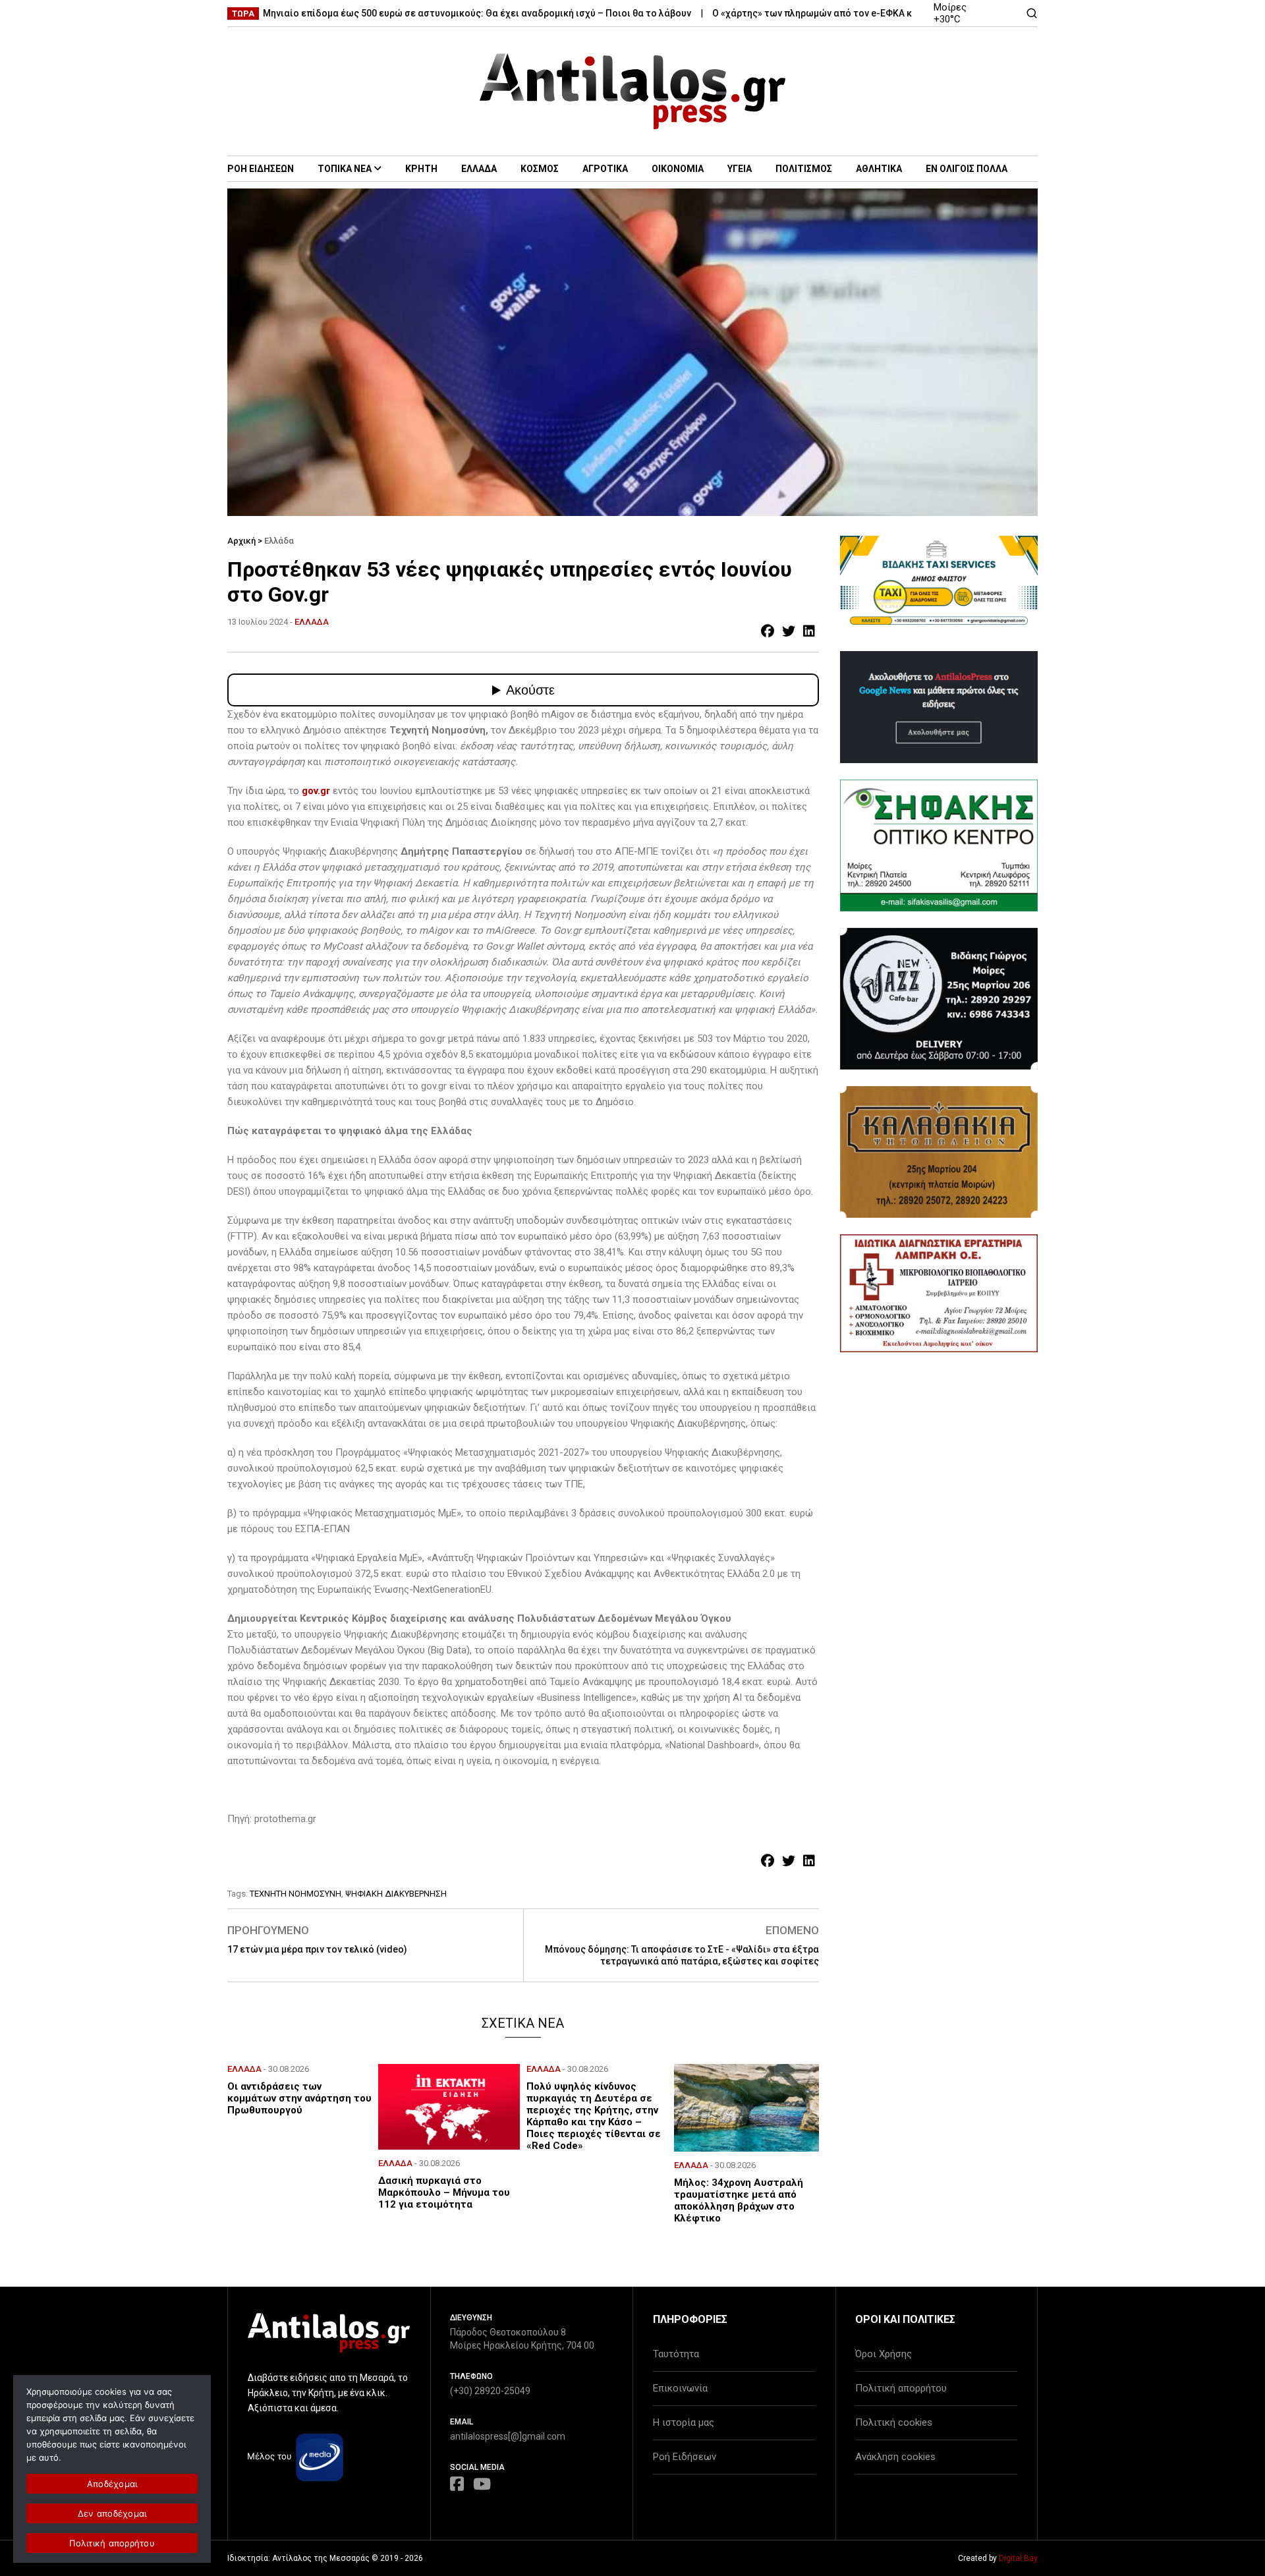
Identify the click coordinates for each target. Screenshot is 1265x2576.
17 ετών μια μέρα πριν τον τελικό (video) (317, 1949)
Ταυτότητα (676, 2354)
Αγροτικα (605, 169)
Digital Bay (1018, 2558)
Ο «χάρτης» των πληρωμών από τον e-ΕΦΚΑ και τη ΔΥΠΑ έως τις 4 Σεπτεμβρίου (829, 13)
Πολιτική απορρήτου (901, 2388)
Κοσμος (540, 169)
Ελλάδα (279, 541)
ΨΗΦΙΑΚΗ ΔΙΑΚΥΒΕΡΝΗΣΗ (396, 1894)
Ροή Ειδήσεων (685, 2457)
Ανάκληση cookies (895, 2457)
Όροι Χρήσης (884, 2354)
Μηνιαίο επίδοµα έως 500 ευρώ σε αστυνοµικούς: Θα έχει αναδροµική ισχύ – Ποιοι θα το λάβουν (418, 13)
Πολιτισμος (804, 169)
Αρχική (241, 541)
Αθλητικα (879, 169)
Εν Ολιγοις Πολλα (967, 169)
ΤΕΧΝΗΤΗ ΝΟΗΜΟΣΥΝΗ (295, 1894)
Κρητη (421, 169)
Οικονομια (678, 169)
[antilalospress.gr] (633, 91)
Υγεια (740, 169)
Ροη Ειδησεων (261, 169)
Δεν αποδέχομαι (112, 2513)
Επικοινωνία (680, 2388)
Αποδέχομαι (112, 2484)
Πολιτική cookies (894, 2422)
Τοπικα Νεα (345, 169)
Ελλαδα (479, 169)
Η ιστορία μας (684, 2422)
